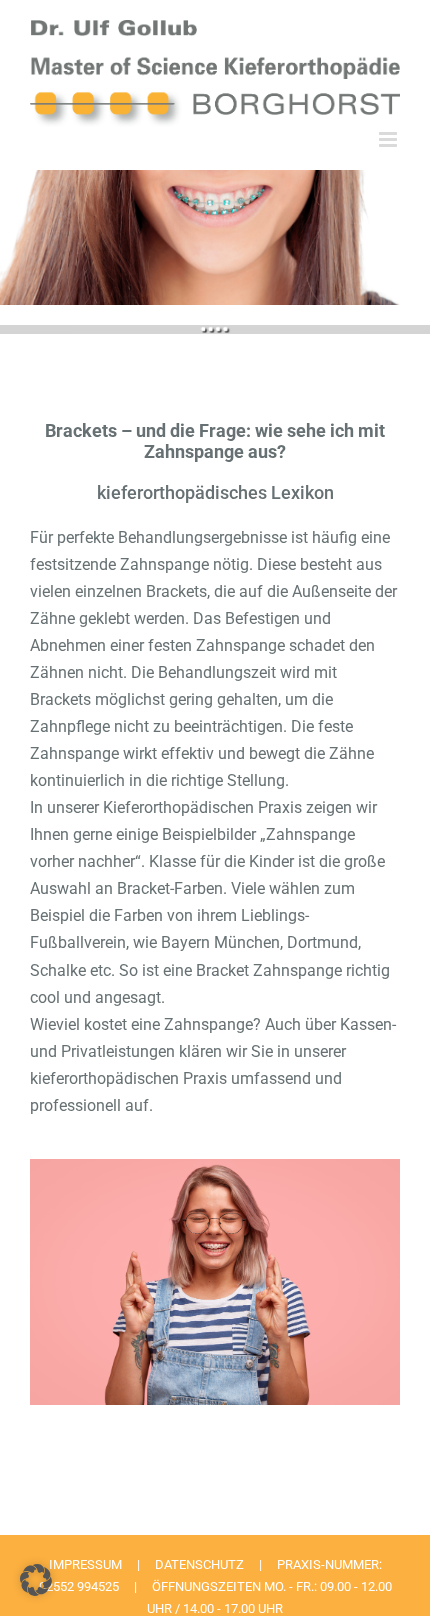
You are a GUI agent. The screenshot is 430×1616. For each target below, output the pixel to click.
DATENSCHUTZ (199, 1564)
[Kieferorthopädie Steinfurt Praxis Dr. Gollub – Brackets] (215, 1166)
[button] (36, 1580)
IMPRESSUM (85, 1564)
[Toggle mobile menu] (389, 139)
